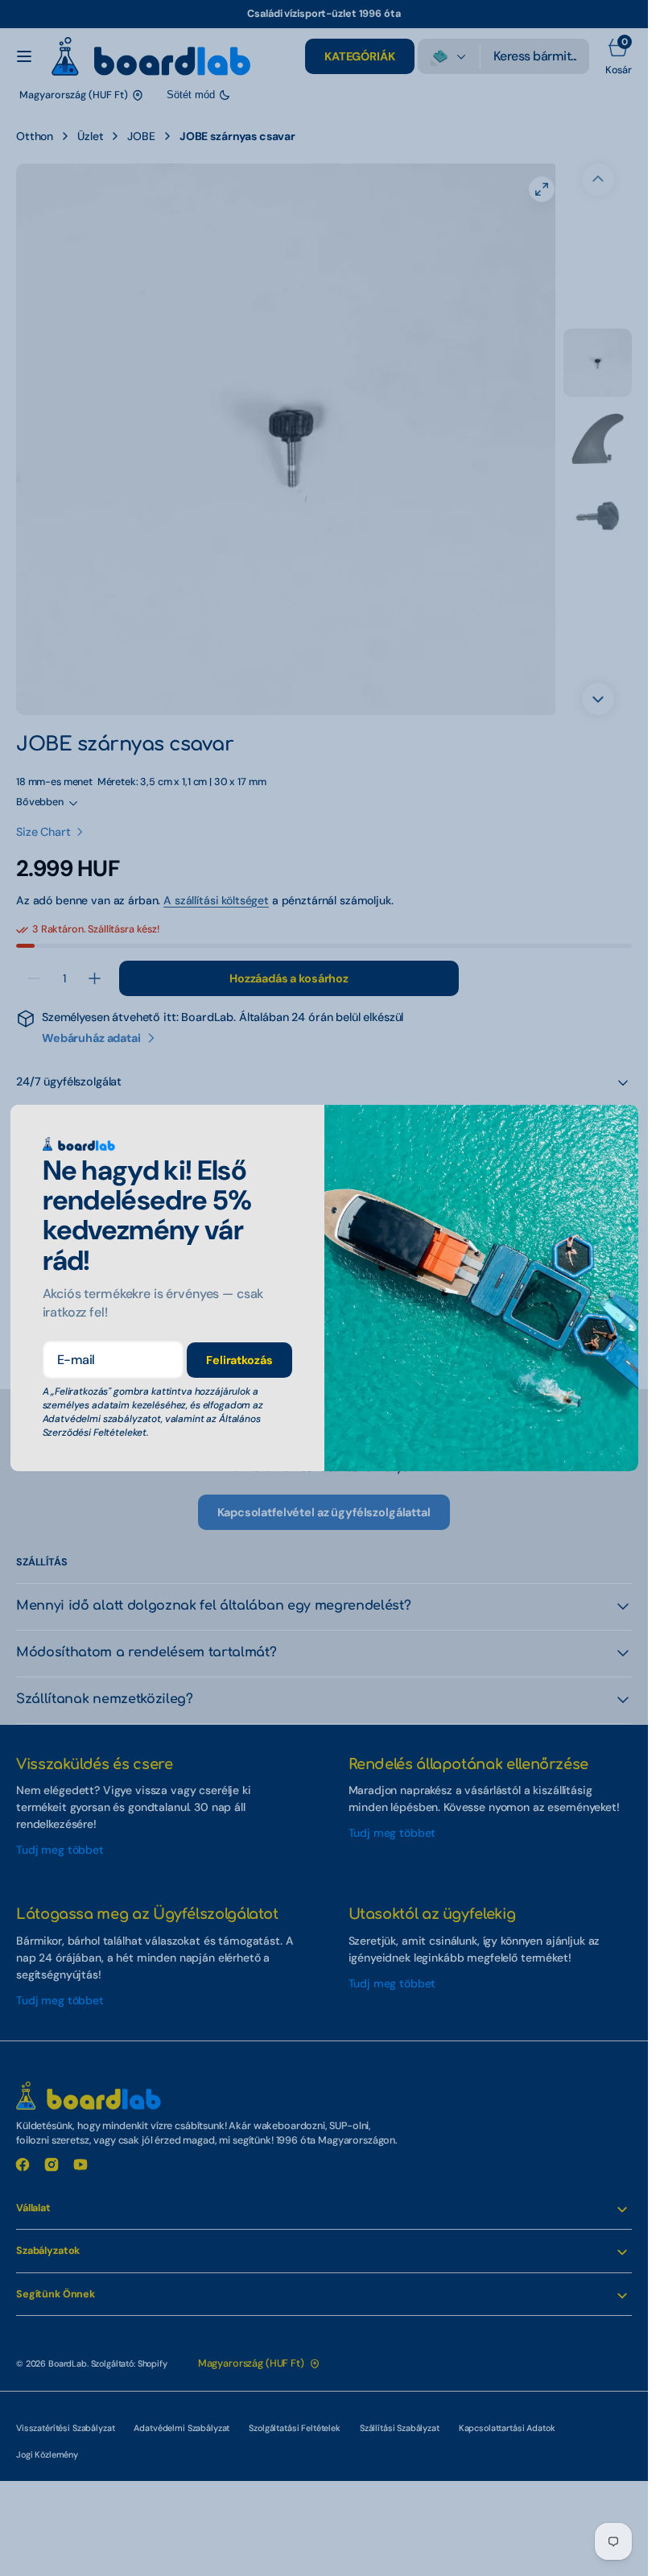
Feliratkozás (239, 1360)
